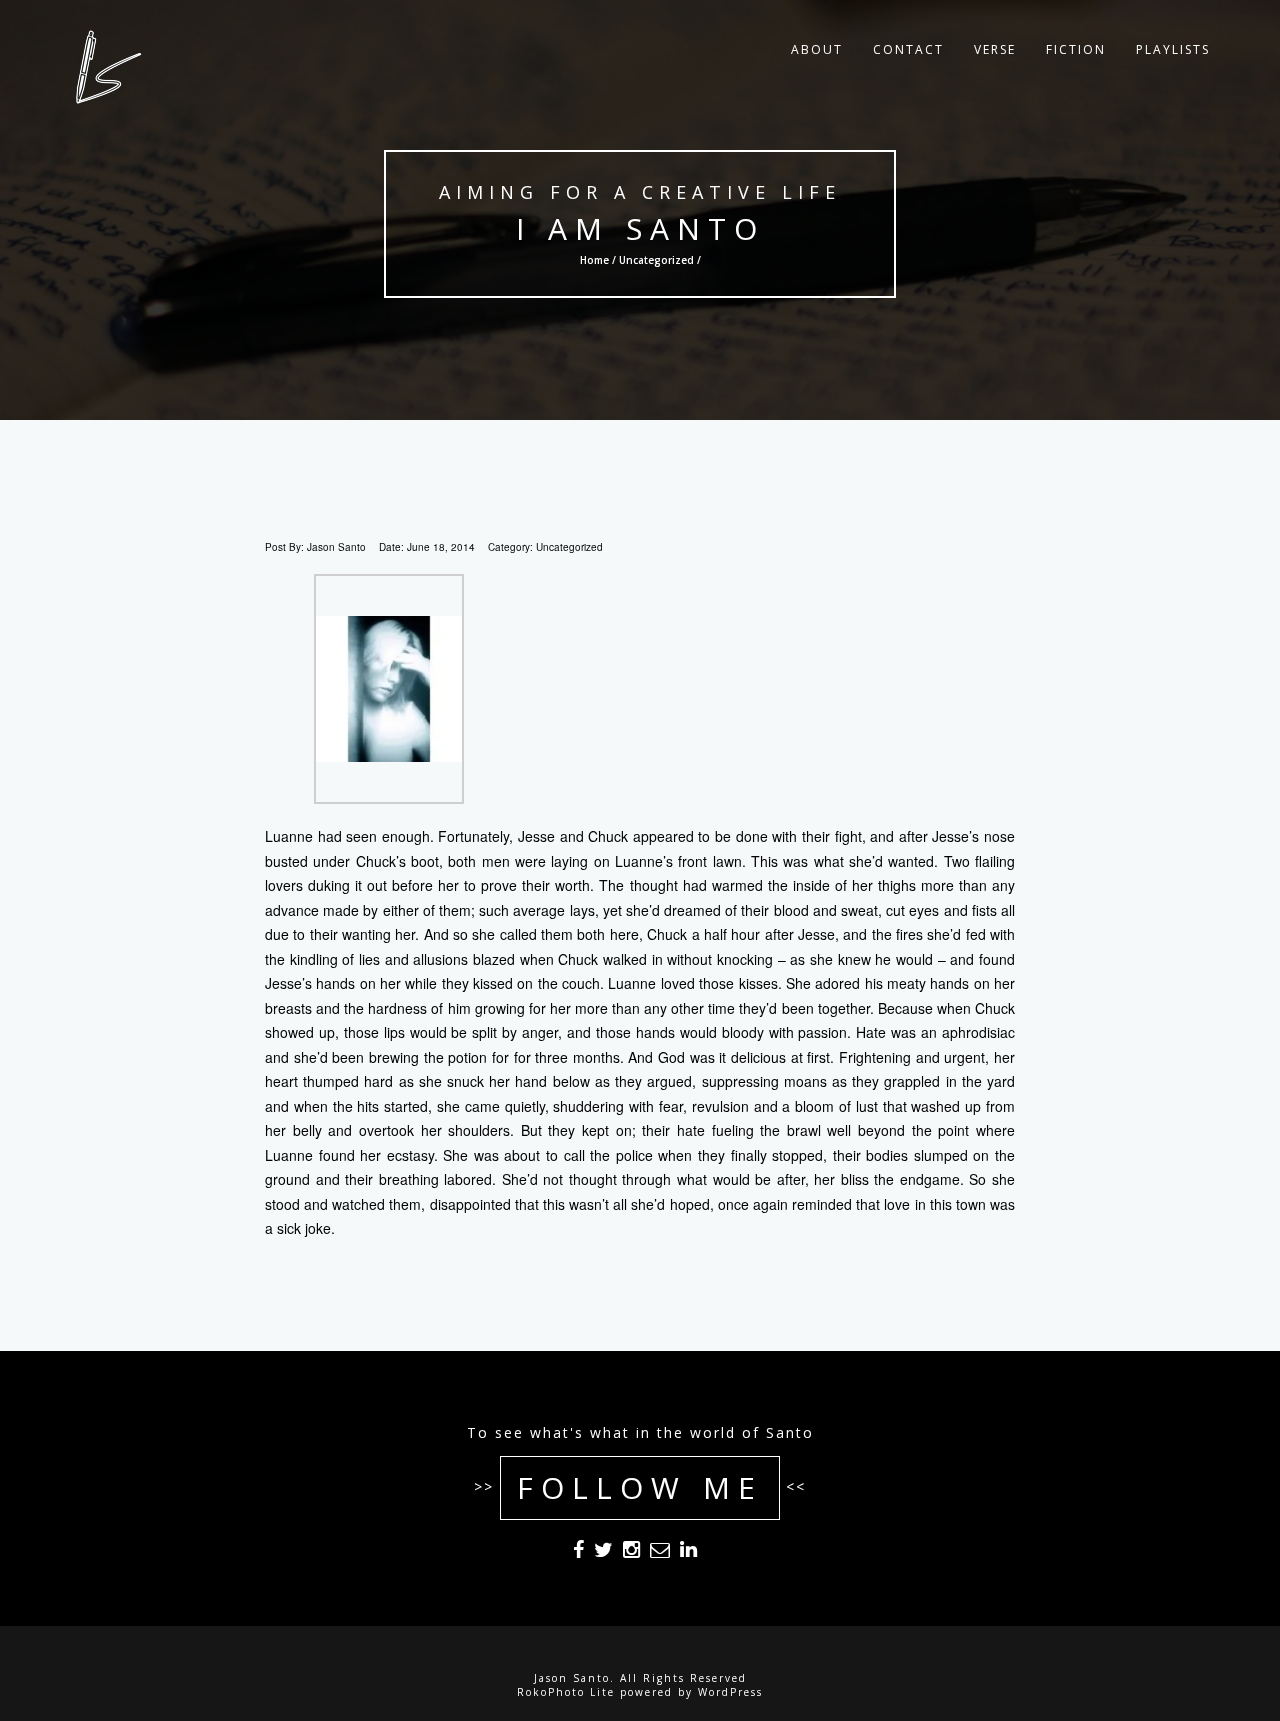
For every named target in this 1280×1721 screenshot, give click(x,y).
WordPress (730, 1692)
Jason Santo (336, 547)
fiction (1076, 49)
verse (995, 49)
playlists (1173, 49)
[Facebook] (578, 1553)
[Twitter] (603, 1553)
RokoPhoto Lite (566, 1692)
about (817, 49)
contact (908, 49)
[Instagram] (631, 1553)
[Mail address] (660, 1553)
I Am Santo (640, 228)
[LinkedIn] (688, 1553)
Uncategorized (656, 260)
